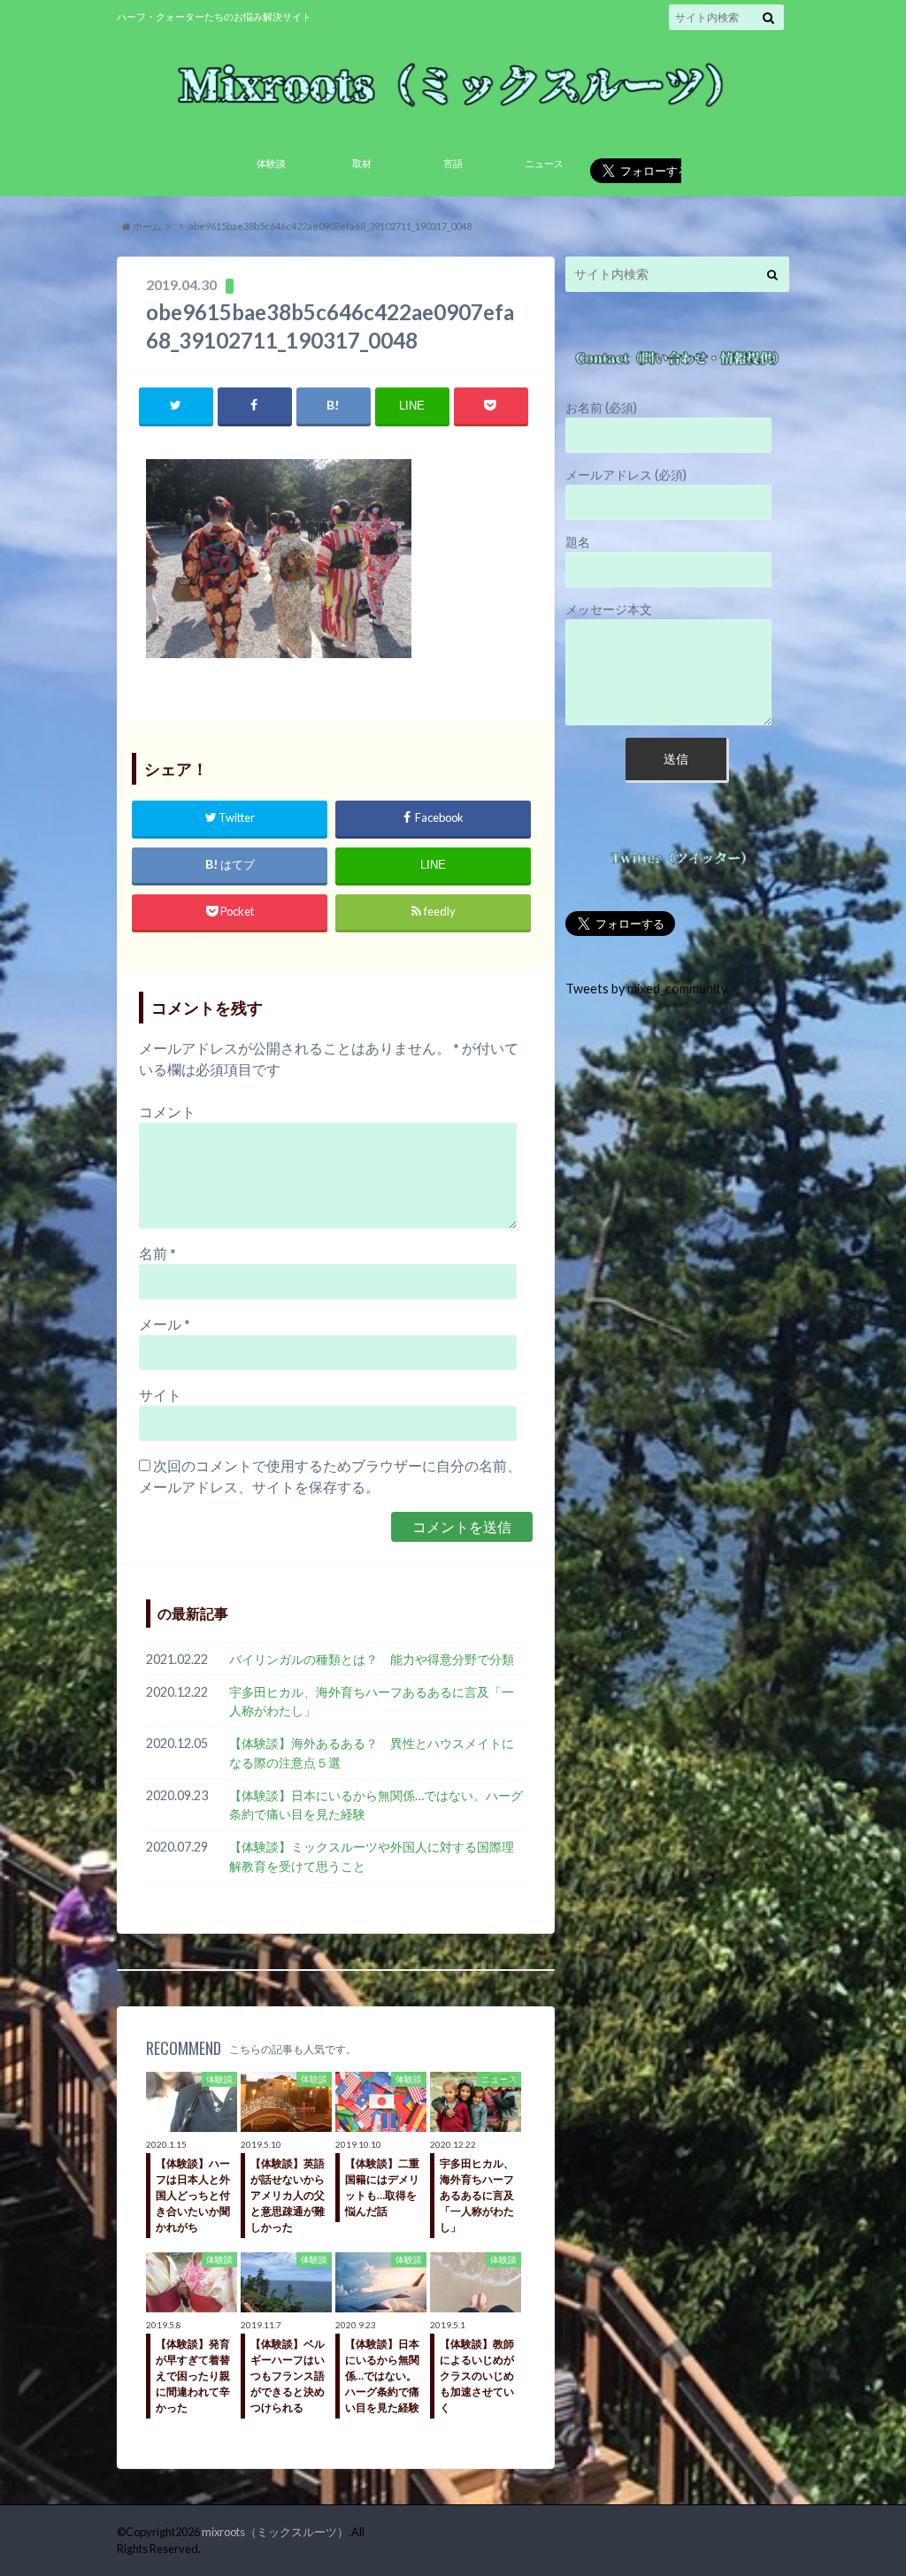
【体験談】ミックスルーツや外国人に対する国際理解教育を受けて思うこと (372, 1856)
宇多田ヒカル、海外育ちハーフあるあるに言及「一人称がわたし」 (372, 1702)
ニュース (544, 163)
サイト (160, 1395)
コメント (167, 1112)
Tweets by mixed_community (646, 989)
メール (165, 1324)
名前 (157, 1253)
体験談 (271, 163)
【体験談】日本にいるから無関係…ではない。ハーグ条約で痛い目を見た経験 (376, 1805)
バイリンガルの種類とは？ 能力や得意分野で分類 (377, 1659)
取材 (362, 163)
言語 (453, 163)
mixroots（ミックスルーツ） (275, 2532)
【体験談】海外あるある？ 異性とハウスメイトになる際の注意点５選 (372, 1753)
